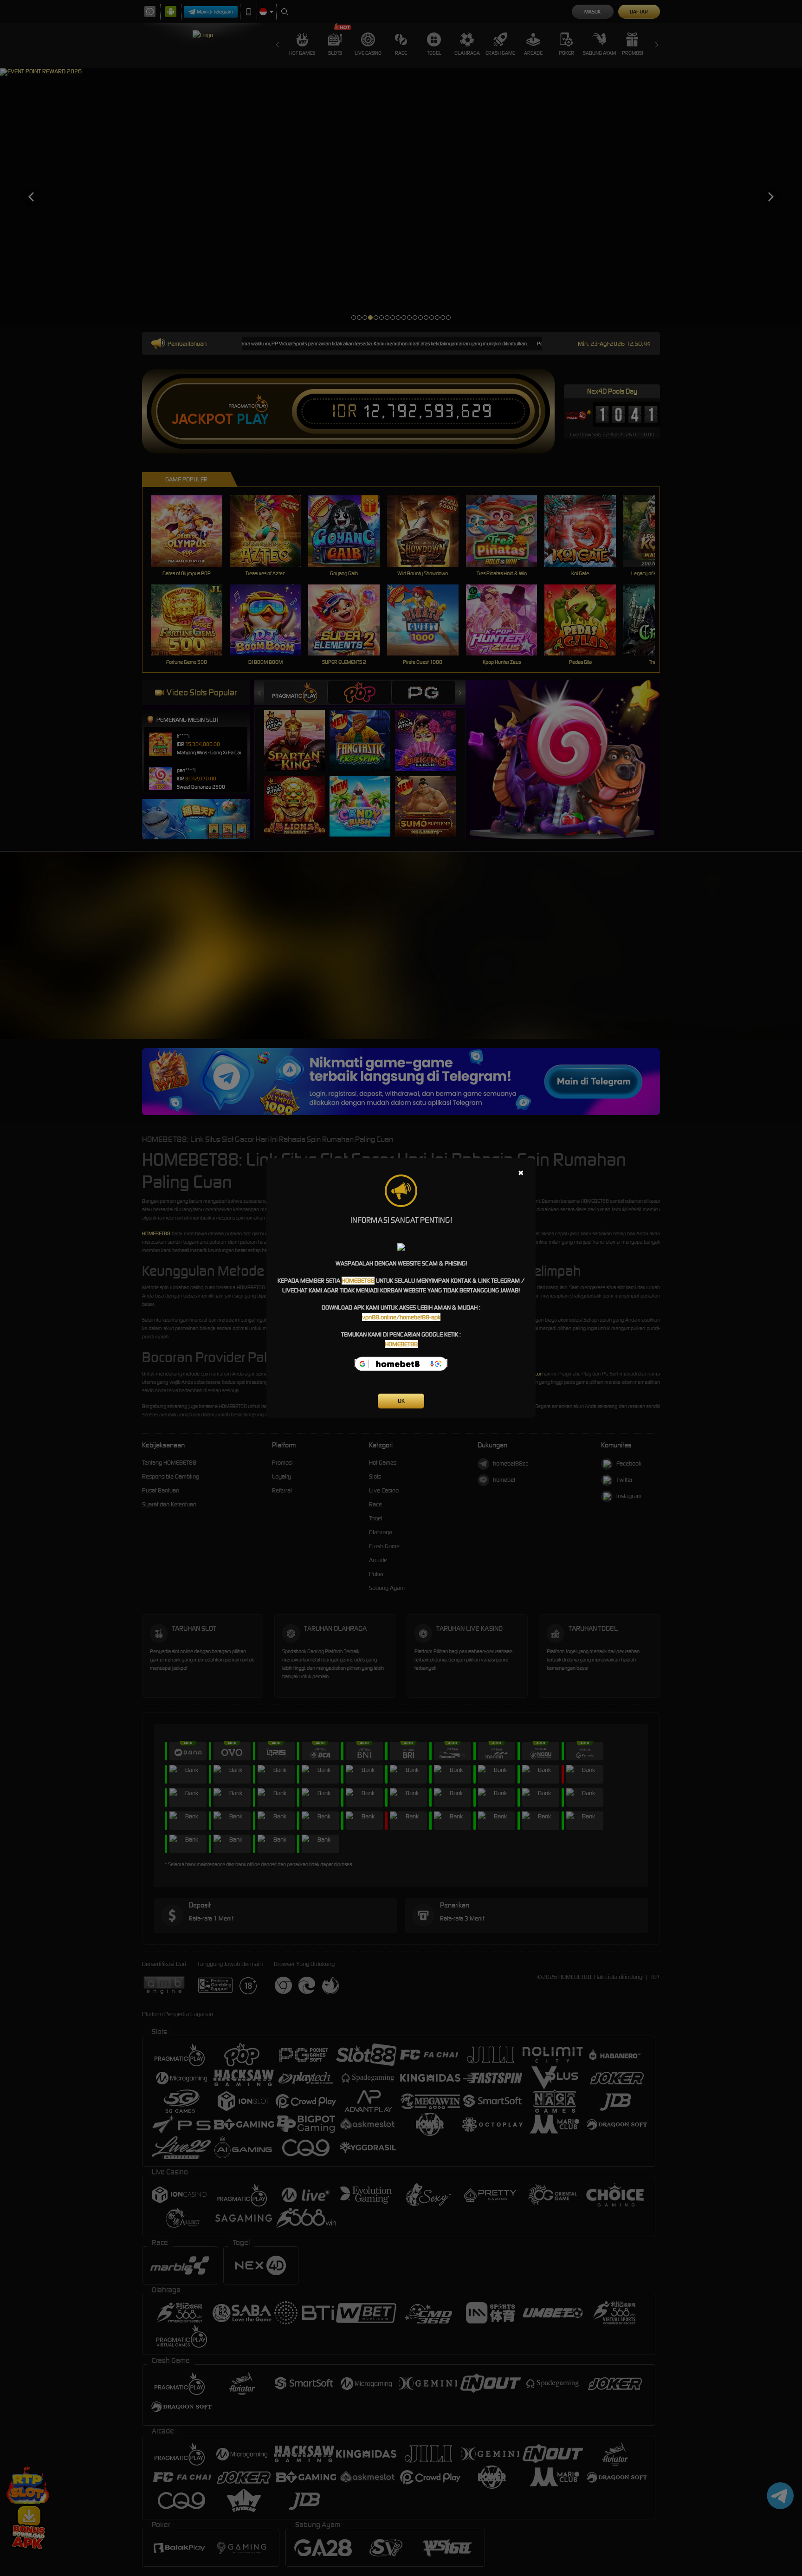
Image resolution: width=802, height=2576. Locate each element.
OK (401, 1401)
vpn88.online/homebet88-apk (401, 1317)
